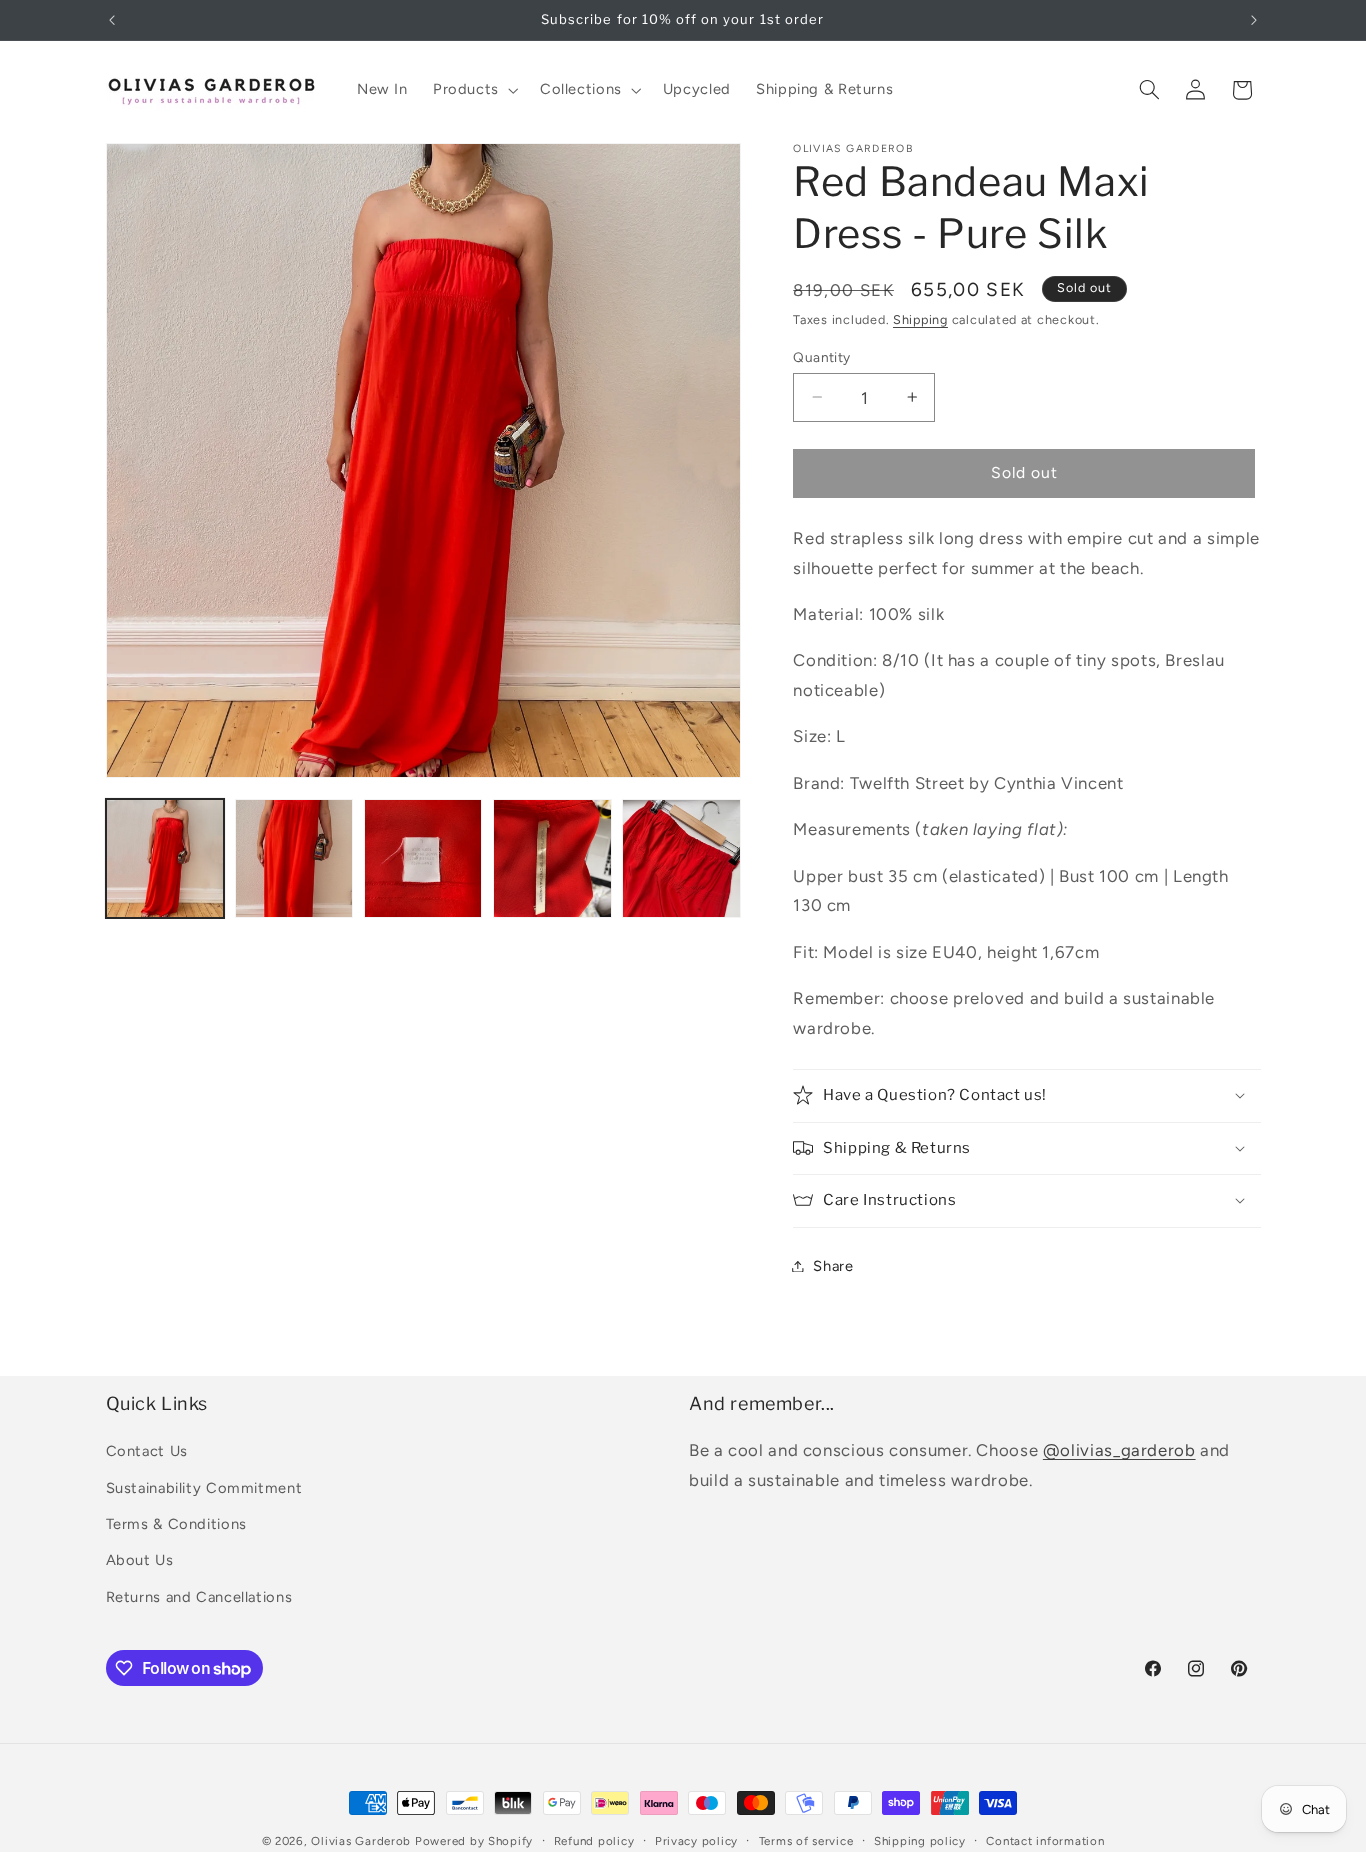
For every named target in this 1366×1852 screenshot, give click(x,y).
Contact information (1045, 1841)
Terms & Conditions (176, 1524)
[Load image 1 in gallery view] (165, 858)
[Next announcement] (1254, 20)
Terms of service (806, 1841)
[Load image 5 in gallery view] (681, 858)
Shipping (920, 318)
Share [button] (833, 1265)
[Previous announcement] (112, 20)
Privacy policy (696, 1841)
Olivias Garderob (361, 1841)
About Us (140, 1560)
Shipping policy (920, 1841)
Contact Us (147, 1451)
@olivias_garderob (1119, 1450)
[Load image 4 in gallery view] (552, 858)
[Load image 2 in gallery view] (294, 858)
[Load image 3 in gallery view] (423, 858)
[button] (473, 90)
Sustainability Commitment (204, 1488)
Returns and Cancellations (199, 1597)
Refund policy (594, 1841)
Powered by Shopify (474, 1841)
